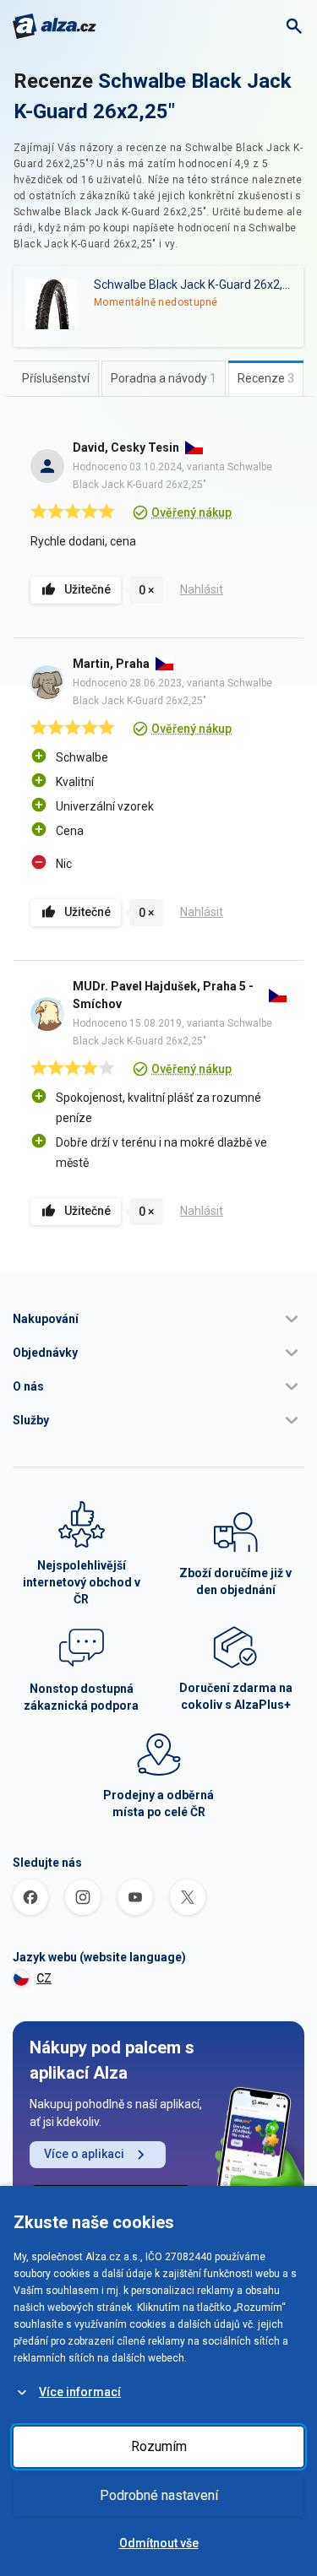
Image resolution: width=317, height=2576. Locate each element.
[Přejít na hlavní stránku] (55, 26)
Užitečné (87, 589)
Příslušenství (56, 378)
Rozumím (159, 2446)
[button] (158, 1319)
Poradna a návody (164, 378)
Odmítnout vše (159, 2543)
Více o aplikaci (84, 2154)
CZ (44, 1978)
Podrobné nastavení (159, 2495)
